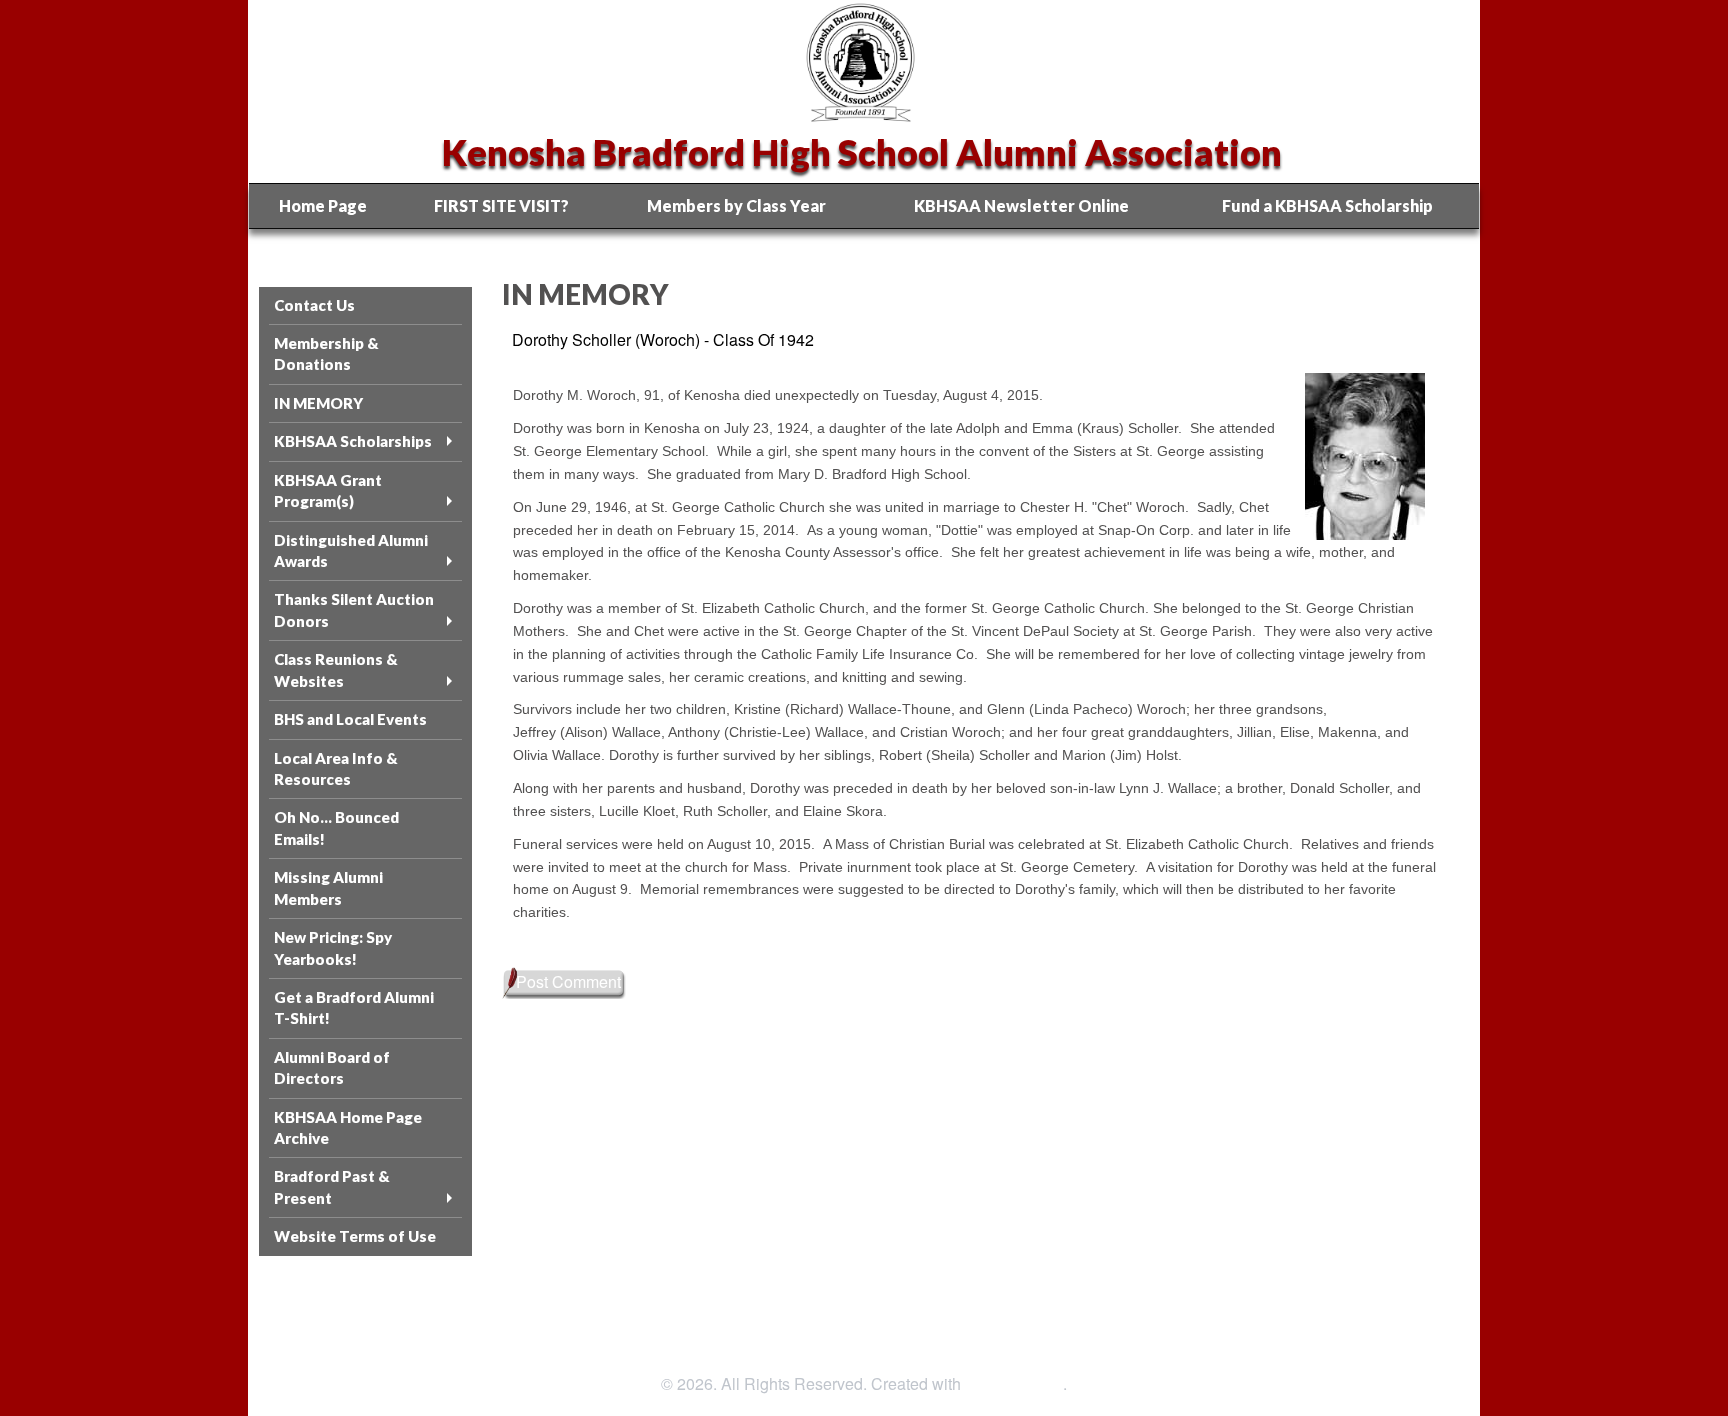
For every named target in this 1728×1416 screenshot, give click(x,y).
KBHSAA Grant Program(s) (328, 490)
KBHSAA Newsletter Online (1021, 205)
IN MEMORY (318, 403)
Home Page (323, 205)
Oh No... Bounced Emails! (336, 827)
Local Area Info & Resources (336, 768)
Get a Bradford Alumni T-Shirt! (354, 1007)
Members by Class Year (736, 205)
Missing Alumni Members (328, 887)
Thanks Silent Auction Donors (354, 609)
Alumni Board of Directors (332, 1067)
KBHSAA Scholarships (353, 441)
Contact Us (314, 305)
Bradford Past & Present (332, 1186)
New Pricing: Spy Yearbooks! (333, 947)
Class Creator (1014, 1384)
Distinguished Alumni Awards (351, 550)
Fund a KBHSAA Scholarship (1327, 205)
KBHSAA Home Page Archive (348, 1127)
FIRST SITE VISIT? (501, 205)
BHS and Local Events (350, 719)
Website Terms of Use (355, 1236)
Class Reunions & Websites (336, 669)
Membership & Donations (326, 353)
